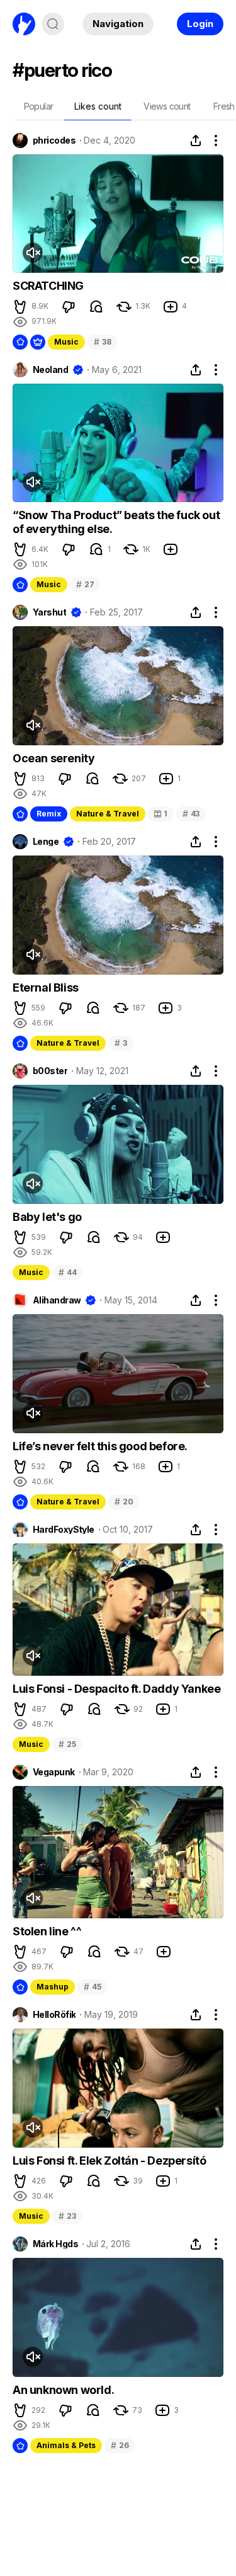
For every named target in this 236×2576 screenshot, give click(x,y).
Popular (39, 106)
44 (67, 1272)
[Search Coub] (53, 24)
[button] (20, 307)
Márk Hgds (55, 2244)
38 (102, 342)
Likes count (98, 106)
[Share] (196, 140)
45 (92, 1987)
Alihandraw (57, 1300)
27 (85, 584)
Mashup (53, 1987)
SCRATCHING (48, 286)
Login (200, 24)
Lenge (46, 842)
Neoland (50, 370)
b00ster (50, 1071)
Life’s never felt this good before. (100, 1446)
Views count (167, 106)
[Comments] (96, 307)
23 (67, 2216)
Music (66, 342)
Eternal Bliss (46, 987)
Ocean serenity (53, 758)
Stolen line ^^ (47, 1931)
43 (191, 814)
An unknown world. (63, 2390)
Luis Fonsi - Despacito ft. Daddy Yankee (116, 1689)
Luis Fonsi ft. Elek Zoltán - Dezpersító (109, 2161)
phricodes (54, 140)
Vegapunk (54, 1772)
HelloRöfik (54, 2015)
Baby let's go (47, 1217)
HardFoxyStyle (64, 1530)
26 (120, 2445)
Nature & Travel (108, 814)
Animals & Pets (66, 2445)
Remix (49, 814)
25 (67, 1744)
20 (124, 1502)
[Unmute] (33, 253)
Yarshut (49, 612)
